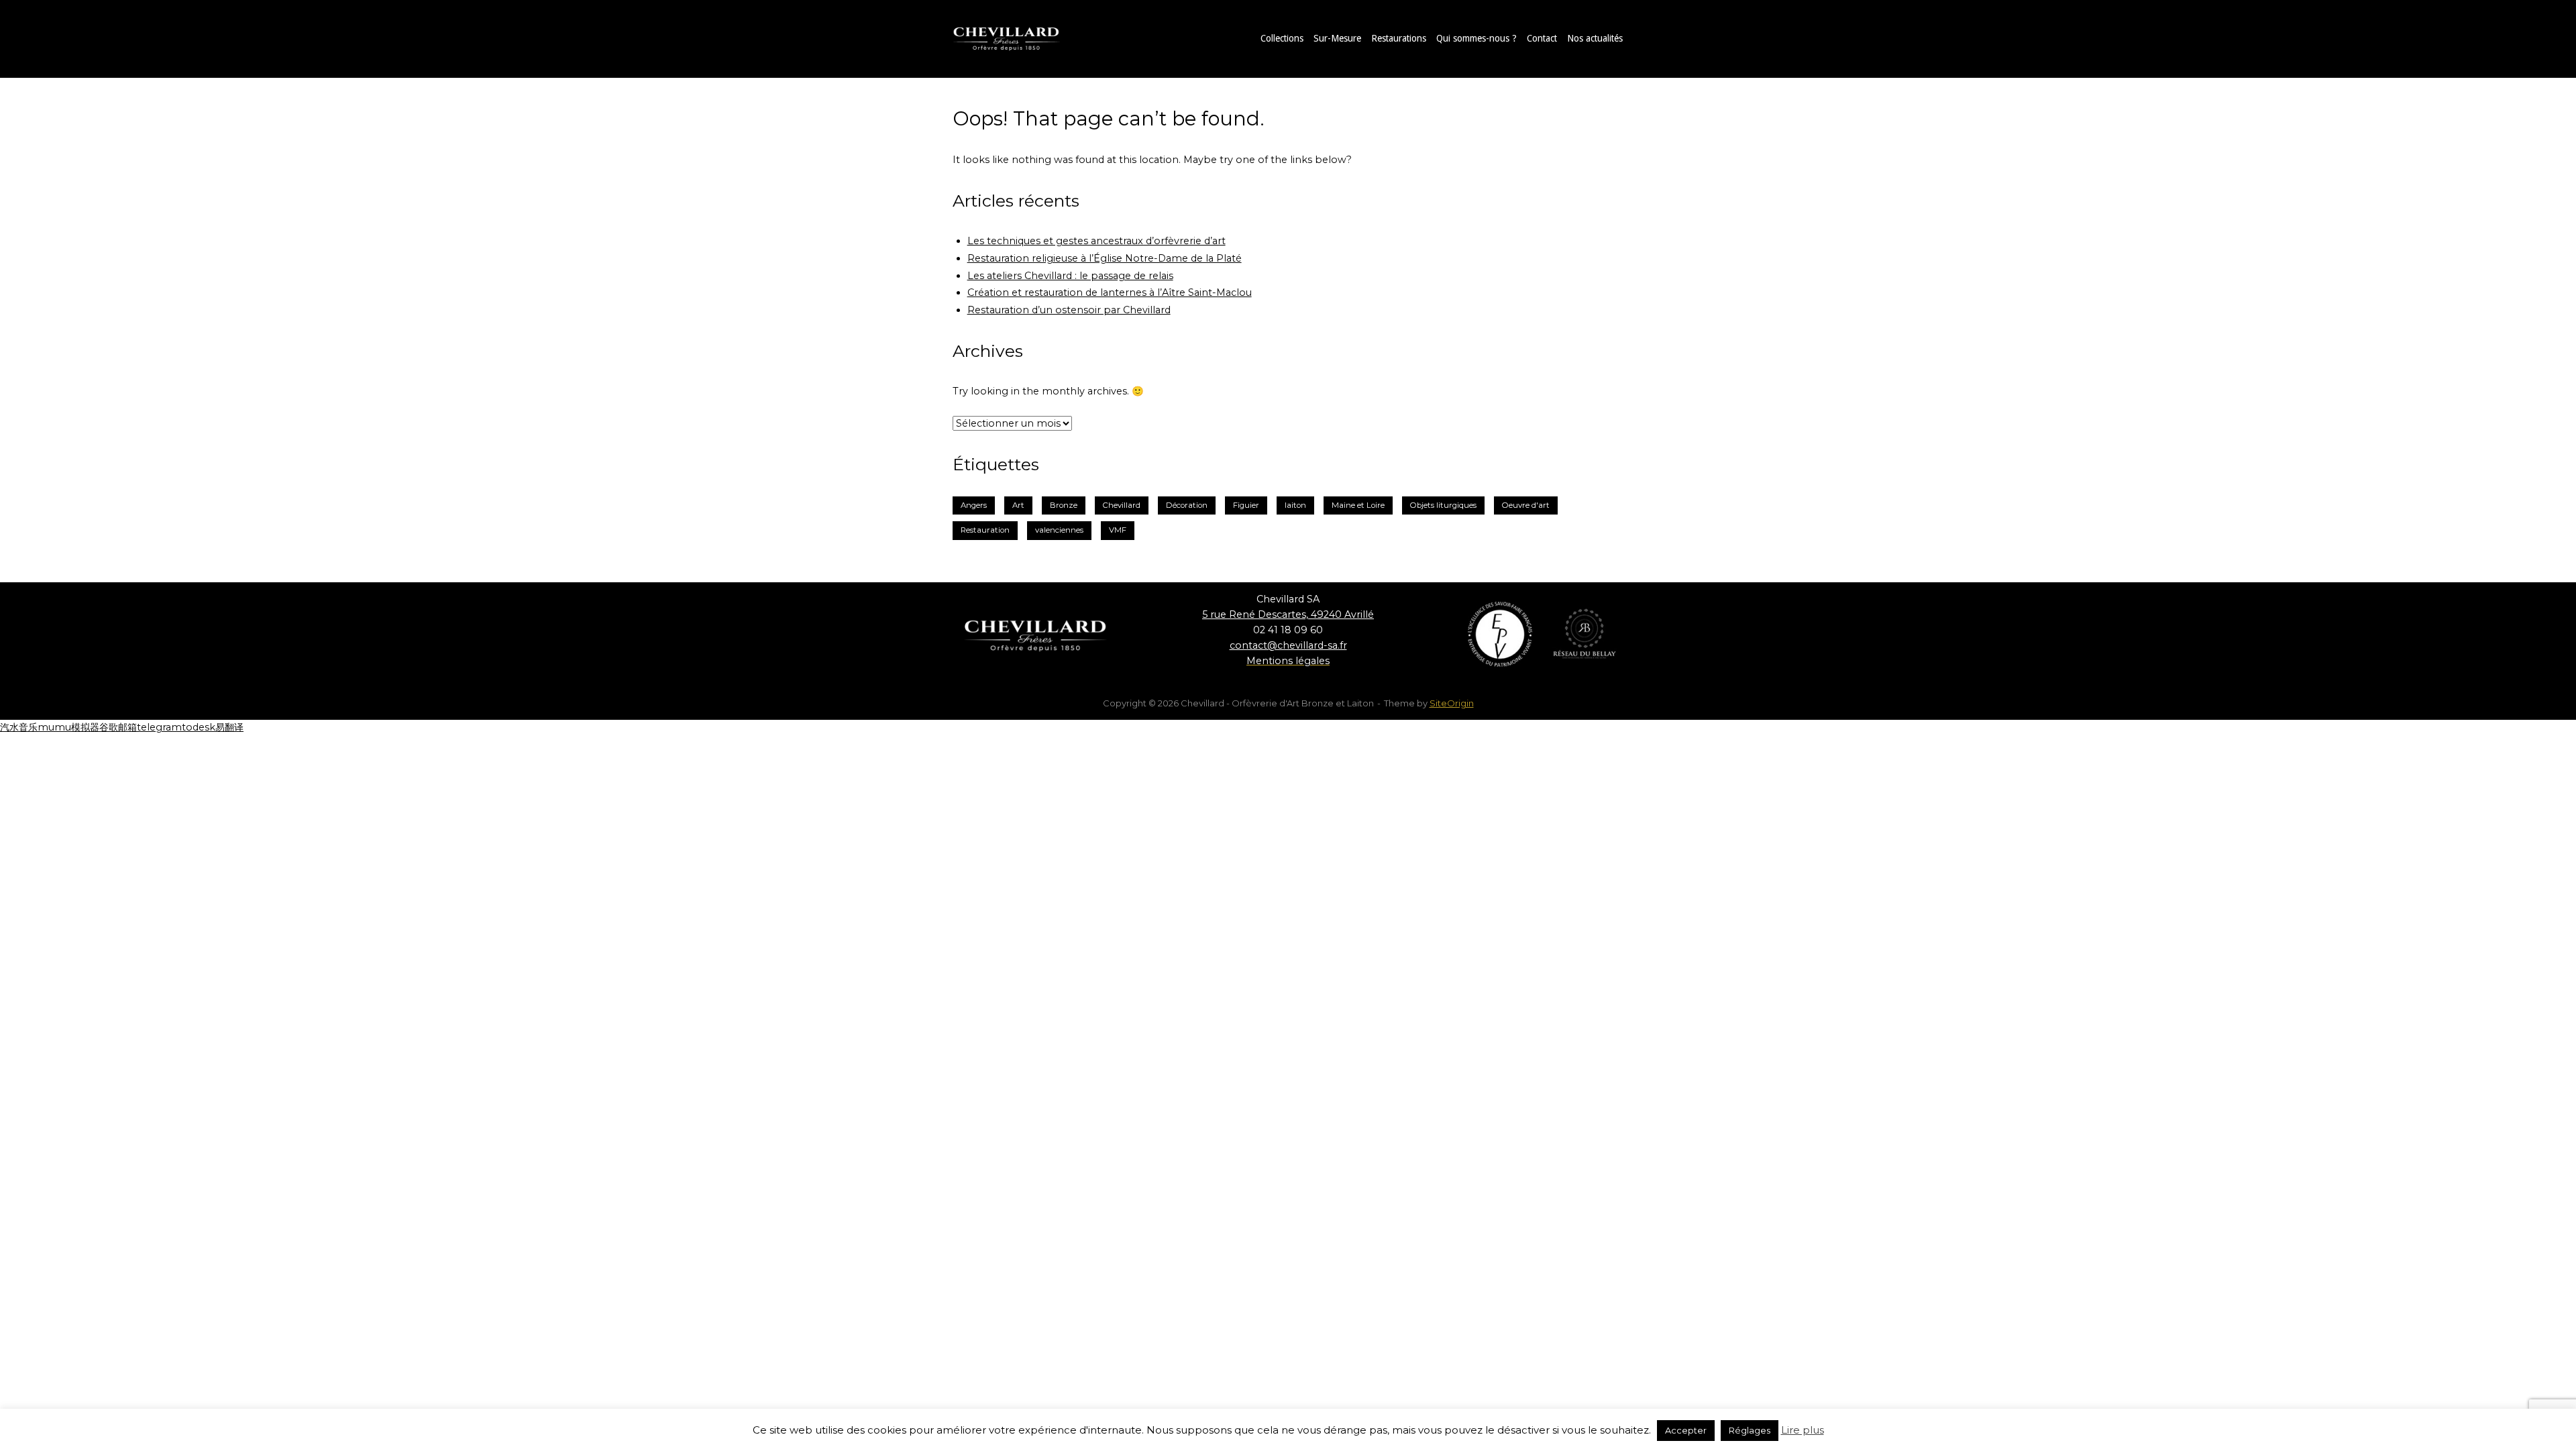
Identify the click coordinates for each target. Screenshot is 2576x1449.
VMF (1118, 530)
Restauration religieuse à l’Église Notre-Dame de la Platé (1105, 258)
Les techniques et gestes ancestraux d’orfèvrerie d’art (1096, 241)
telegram (159, 727)
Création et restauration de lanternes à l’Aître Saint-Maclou (1110, 292)
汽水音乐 (19, 727)
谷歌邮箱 (118, 727)
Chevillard (1122, 505)
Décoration (1187, 505)
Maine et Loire (1358, 505)
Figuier (1246, 505)
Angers (974, 505)
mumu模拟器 (68, 727)
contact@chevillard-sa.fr (1288, 645)
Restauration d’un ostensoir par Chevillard (1069, 310)
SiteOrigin (1452, 703)
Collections (1282, 38)
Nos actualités (1595, 38)
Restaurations (1399, 38)
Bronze (1064, 505)
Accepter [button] (1686, 1430)
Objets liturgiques (1443, 505)
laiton (1295, 505)
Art (1018, 505)
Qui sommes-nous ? (1477, 38)
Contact (1542, 38)
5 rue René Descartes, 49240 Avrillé (1288, 614)
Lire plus (1803, 1430)
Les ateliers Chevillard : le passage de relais (1070, 276)
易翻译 (229, 727)
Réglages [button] (1750, 1430)
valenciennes (1059, 530)
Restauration (985, 530)
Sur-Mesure (1337, 38)
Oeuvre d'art (1526, 505)
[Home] (1020, 38)
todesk (199, 727)
